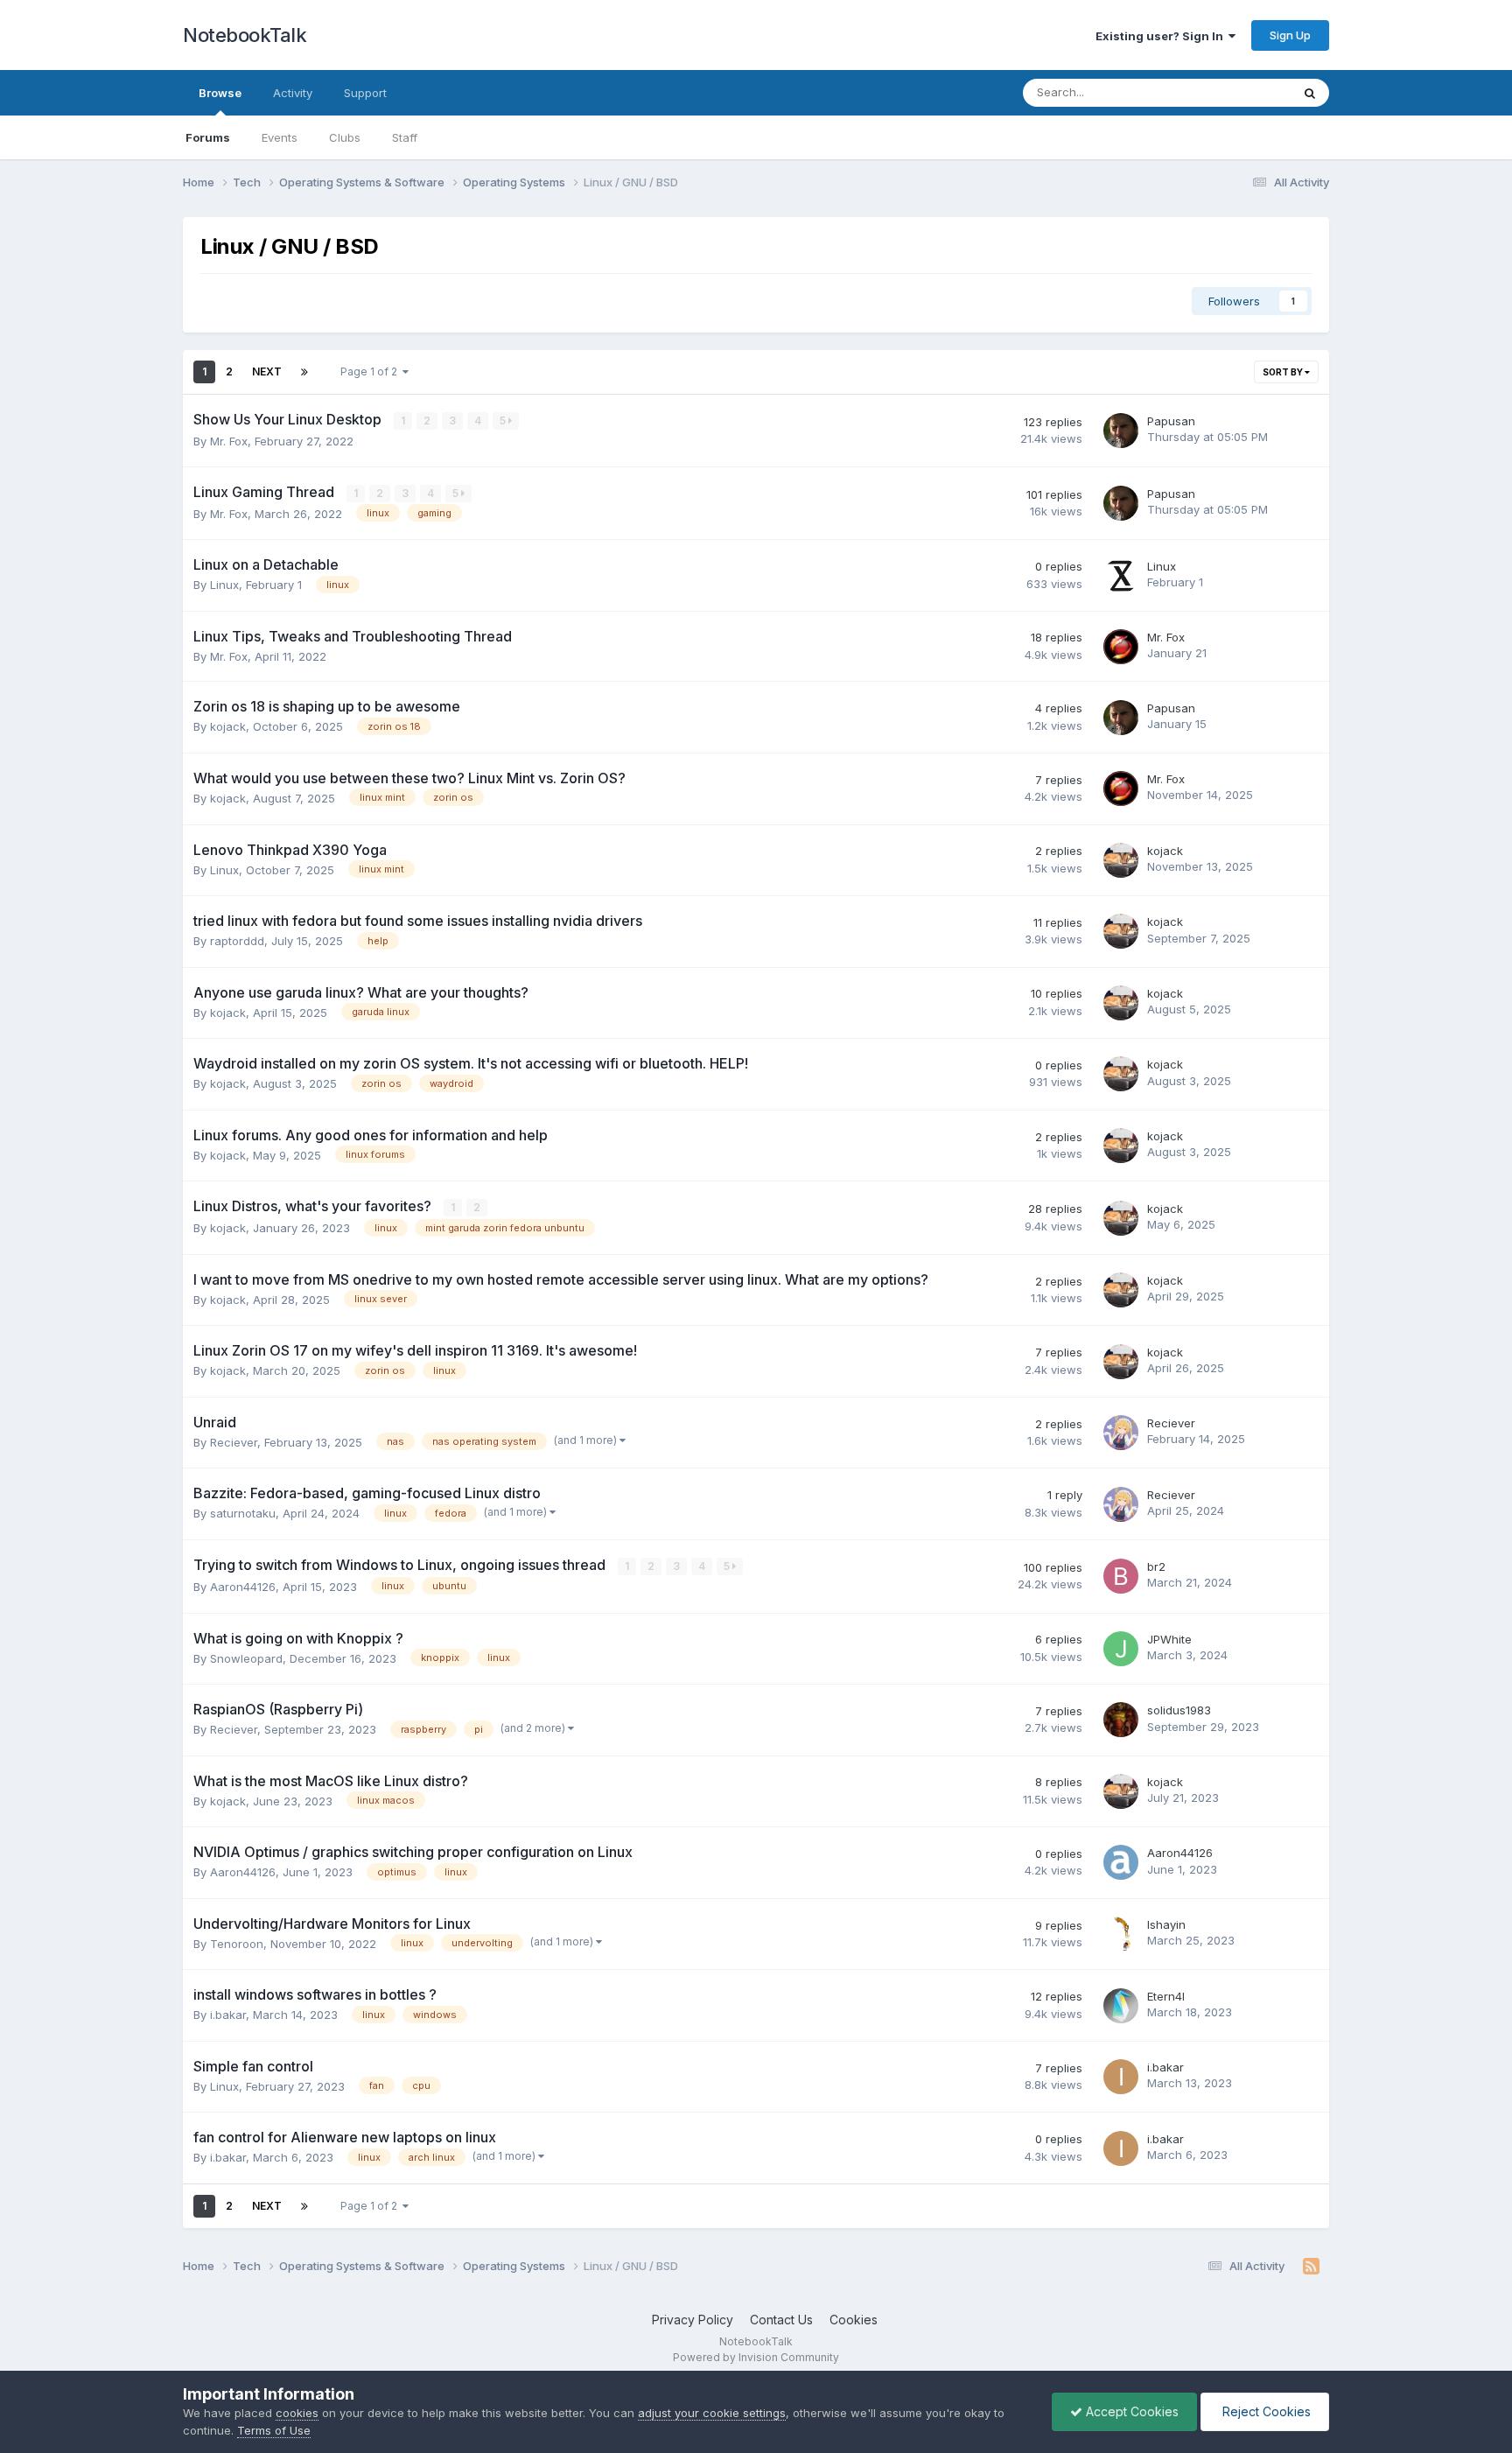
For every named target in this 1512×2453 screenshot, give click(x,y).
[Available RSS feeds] (1311, 2267)
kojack (228, 726)
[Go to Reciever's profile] (1121, 1433)
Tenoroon (237, 1944)
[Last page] (304, 372)
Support (365, 93)
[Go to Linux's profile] (1121, 576)
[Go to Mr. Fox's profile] (1121, 647)
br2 (1156, 1566)
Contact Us (781, 2320)
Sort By (1284, 372)
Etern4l (1166, 1996)
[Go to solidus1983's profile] (1121, 1720)
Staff (405, 137)
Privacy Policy (693, 2320)
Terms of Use (274, 2430)
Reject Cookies (1265, 2411)
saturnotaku (243, 1513)
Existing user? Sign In (1162, 36)
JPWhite (1169, 1639)
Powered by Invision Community (756, 2357)
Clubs (345, 137)
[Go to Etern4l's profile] (1121, 2006)
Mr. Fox (229, 441)
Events (280, 137)
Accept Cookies (1130, 2411)
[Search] (1310, 93)
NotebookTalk (245, 35)
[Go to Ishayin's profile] (1121, 1934)
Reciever (234, 1442)
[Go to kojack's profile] (1121, 860)
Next (267, 371)
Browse (220, 93)
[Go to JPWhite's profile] (1121, 1649)
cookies (297, 2413)
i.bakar (228, 2015)
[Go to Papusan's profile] (1121, 431)
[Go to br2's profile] (1121, 1576)
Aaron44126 (243, 1587)
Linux (224, 585)
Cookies (854, 2320)
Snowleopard (246, 1658)
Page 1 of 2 (371, 371)
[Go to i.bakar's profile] (1121, 2077)
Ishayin (1166, 1924)
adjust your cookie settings (712, 2413)
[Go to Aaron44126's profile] (1121, 1862)
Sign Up (1290, 35)
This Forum (1238, 92)
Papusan (1171, 421)
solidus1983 (1179, 1710)
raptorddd (237, 941)
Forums (208, 137)
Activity (293, 93)
